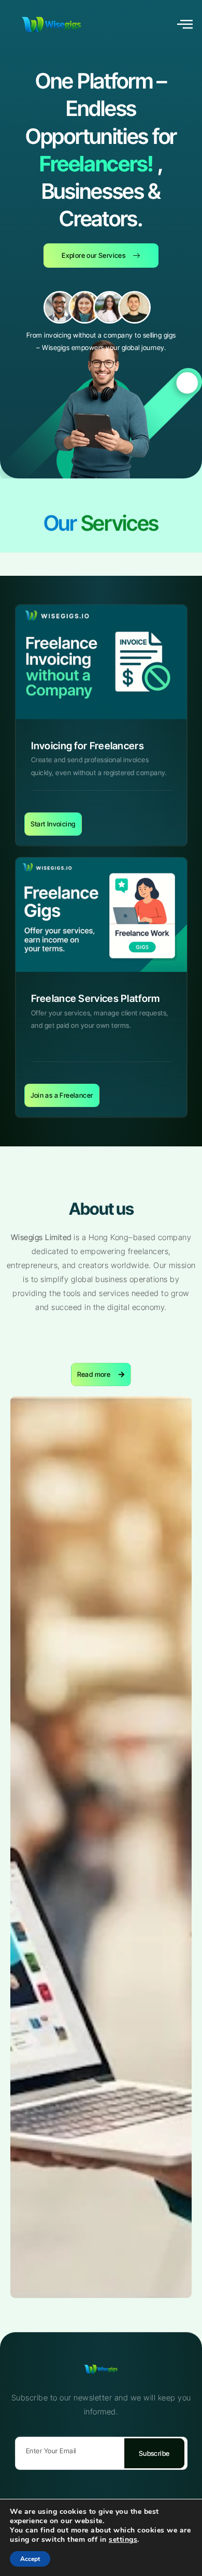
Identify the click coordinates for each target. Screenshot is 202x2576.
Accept (30, 2559)
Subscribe (154, 2453)
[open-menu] (185, 25)
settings (123, 2540)
